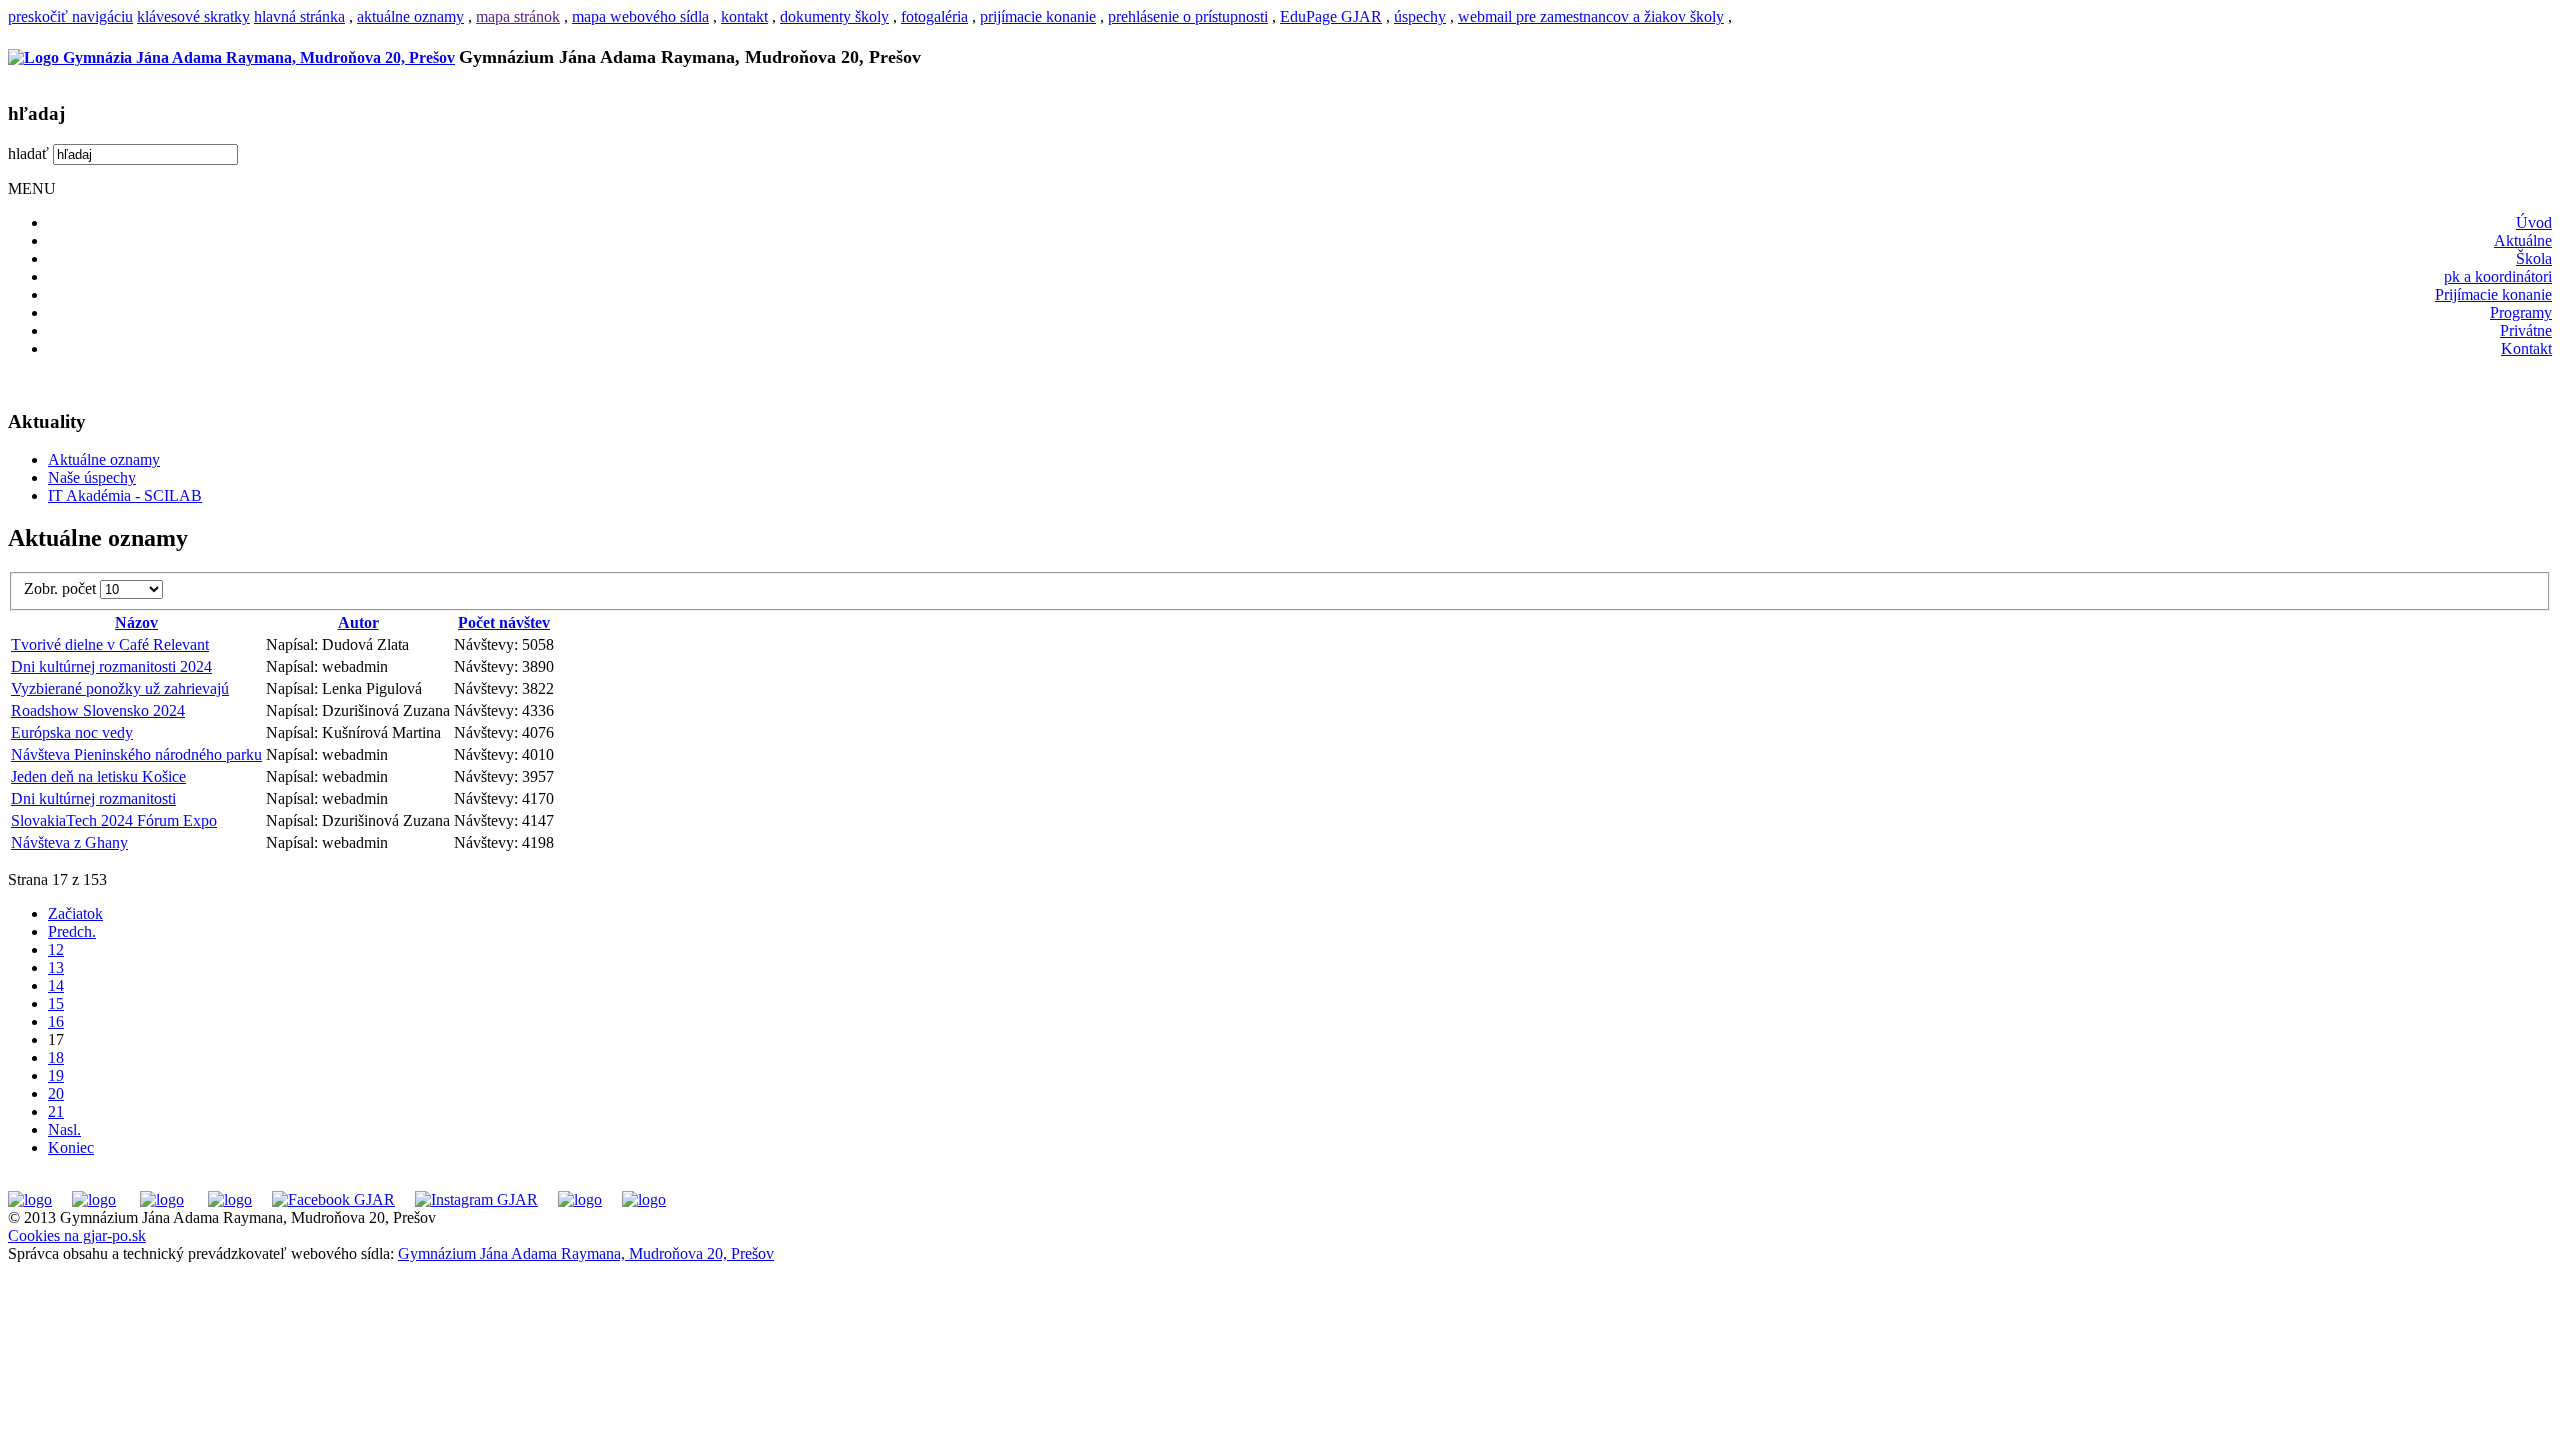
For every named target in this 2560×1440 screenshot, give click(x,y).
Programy (2521, 312)
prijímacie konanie (1038, 16)
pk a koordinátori (2498, 276)
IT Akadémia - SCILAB (125, 495)
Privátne (2526, 330)
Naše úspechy (92, 477)
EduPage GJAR (1331, 16)
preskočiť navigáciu (70, 16)
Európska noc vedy (72, 732)
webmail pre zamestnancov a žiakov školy (1591, 16)
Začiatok (75, 913)
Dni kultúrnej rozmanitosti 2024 (111, 666)
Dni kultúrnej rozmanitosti (93, 798)
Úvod (2534, 222)
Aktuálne (2523, 240)
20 (56, 1093)
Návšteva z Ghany (69, 842)
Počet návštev (504, 622)
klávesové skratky (193, 16)
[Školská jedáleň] (162, 1199)
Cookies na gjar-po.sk (77, 1235)
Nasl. (64, 1129)
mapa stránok (518, 16)
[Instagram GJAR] (476, 1199)
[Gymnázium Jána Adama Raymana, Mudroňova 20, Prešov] (231, 57)
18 (56, 1057)
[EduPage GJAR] (30, 1199)
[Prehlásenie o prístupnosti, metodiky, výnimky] (644, 1199)
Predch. (72, 931)
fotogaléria (934, 16)
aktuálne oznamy (410, 16)
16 (56, 1021)
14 (56, 985)
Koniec (71, 1147)
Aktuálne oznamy (104, 459)
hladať (28, 153)
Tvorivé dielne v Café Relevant (110, 644)
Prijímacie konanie (2493, 294)
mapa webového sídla (640, 16)
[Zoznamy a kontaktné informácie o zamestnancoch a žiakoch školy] (230, 1199)
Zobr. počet (62, 588)
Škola (2534, 258)
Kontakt (2526, 348)
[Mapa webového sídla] (580, 1199)
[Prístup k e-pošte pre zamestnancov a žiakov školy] (94, 1199)
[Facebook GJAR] (333, 1199)
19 (56, 1075)
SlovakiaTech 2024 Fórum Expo (114, 820)
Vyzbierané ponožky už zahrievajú (120, 688)
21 (56, 1111)
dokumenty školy (834, 16)
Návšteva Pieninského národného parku (136, 754)
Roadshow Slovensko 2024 (98, 710)
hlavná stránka (299, 16)
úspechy (1420, 16)
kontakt (744, 16)
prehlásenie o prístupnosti (1188, 16)
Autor (358, 622)
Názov (136, 622)
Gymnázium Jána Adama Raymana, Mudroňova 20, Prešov (586, 1253)
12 (56, 949)
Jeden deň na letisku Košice (98, 776)
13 (56, 967)
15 (56, 1003)
